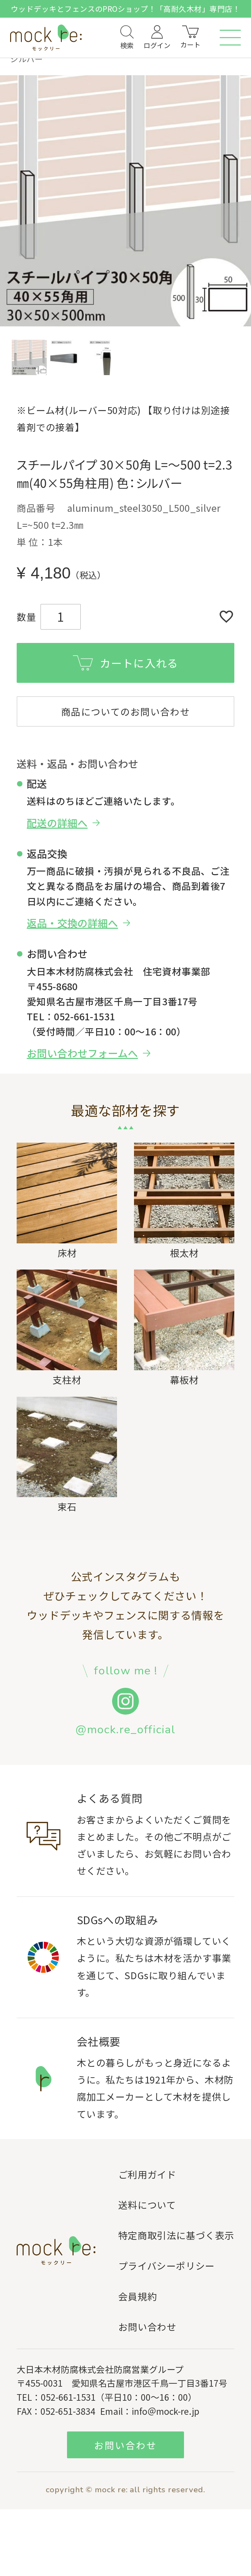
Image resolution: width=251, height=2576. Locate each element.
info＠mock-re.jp (166, 2411)
